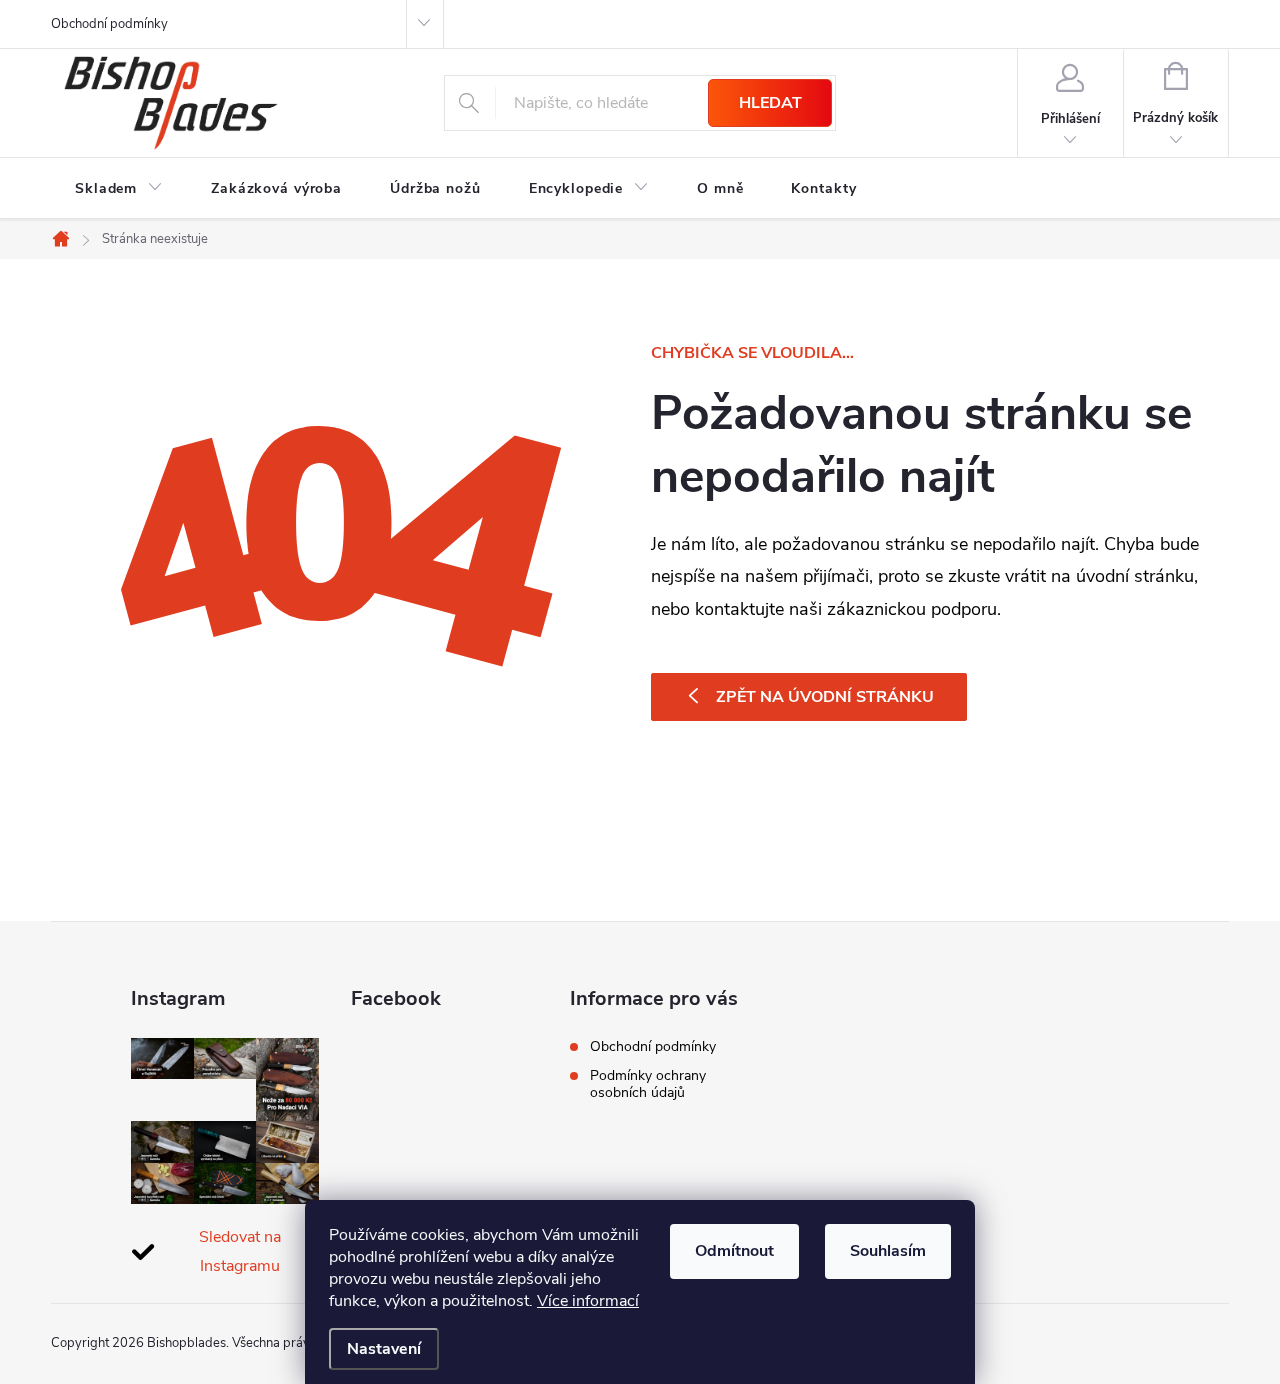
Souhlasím (888, 1251)
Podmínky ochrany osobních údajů (648, 1084)
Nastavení (384, 1349)
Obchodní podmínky (109, 24)
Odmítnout (734, 1251)
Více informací (588, 1301)
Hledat (770, 103)
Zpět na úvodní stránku (825, 697)
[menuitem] (119, 189)
